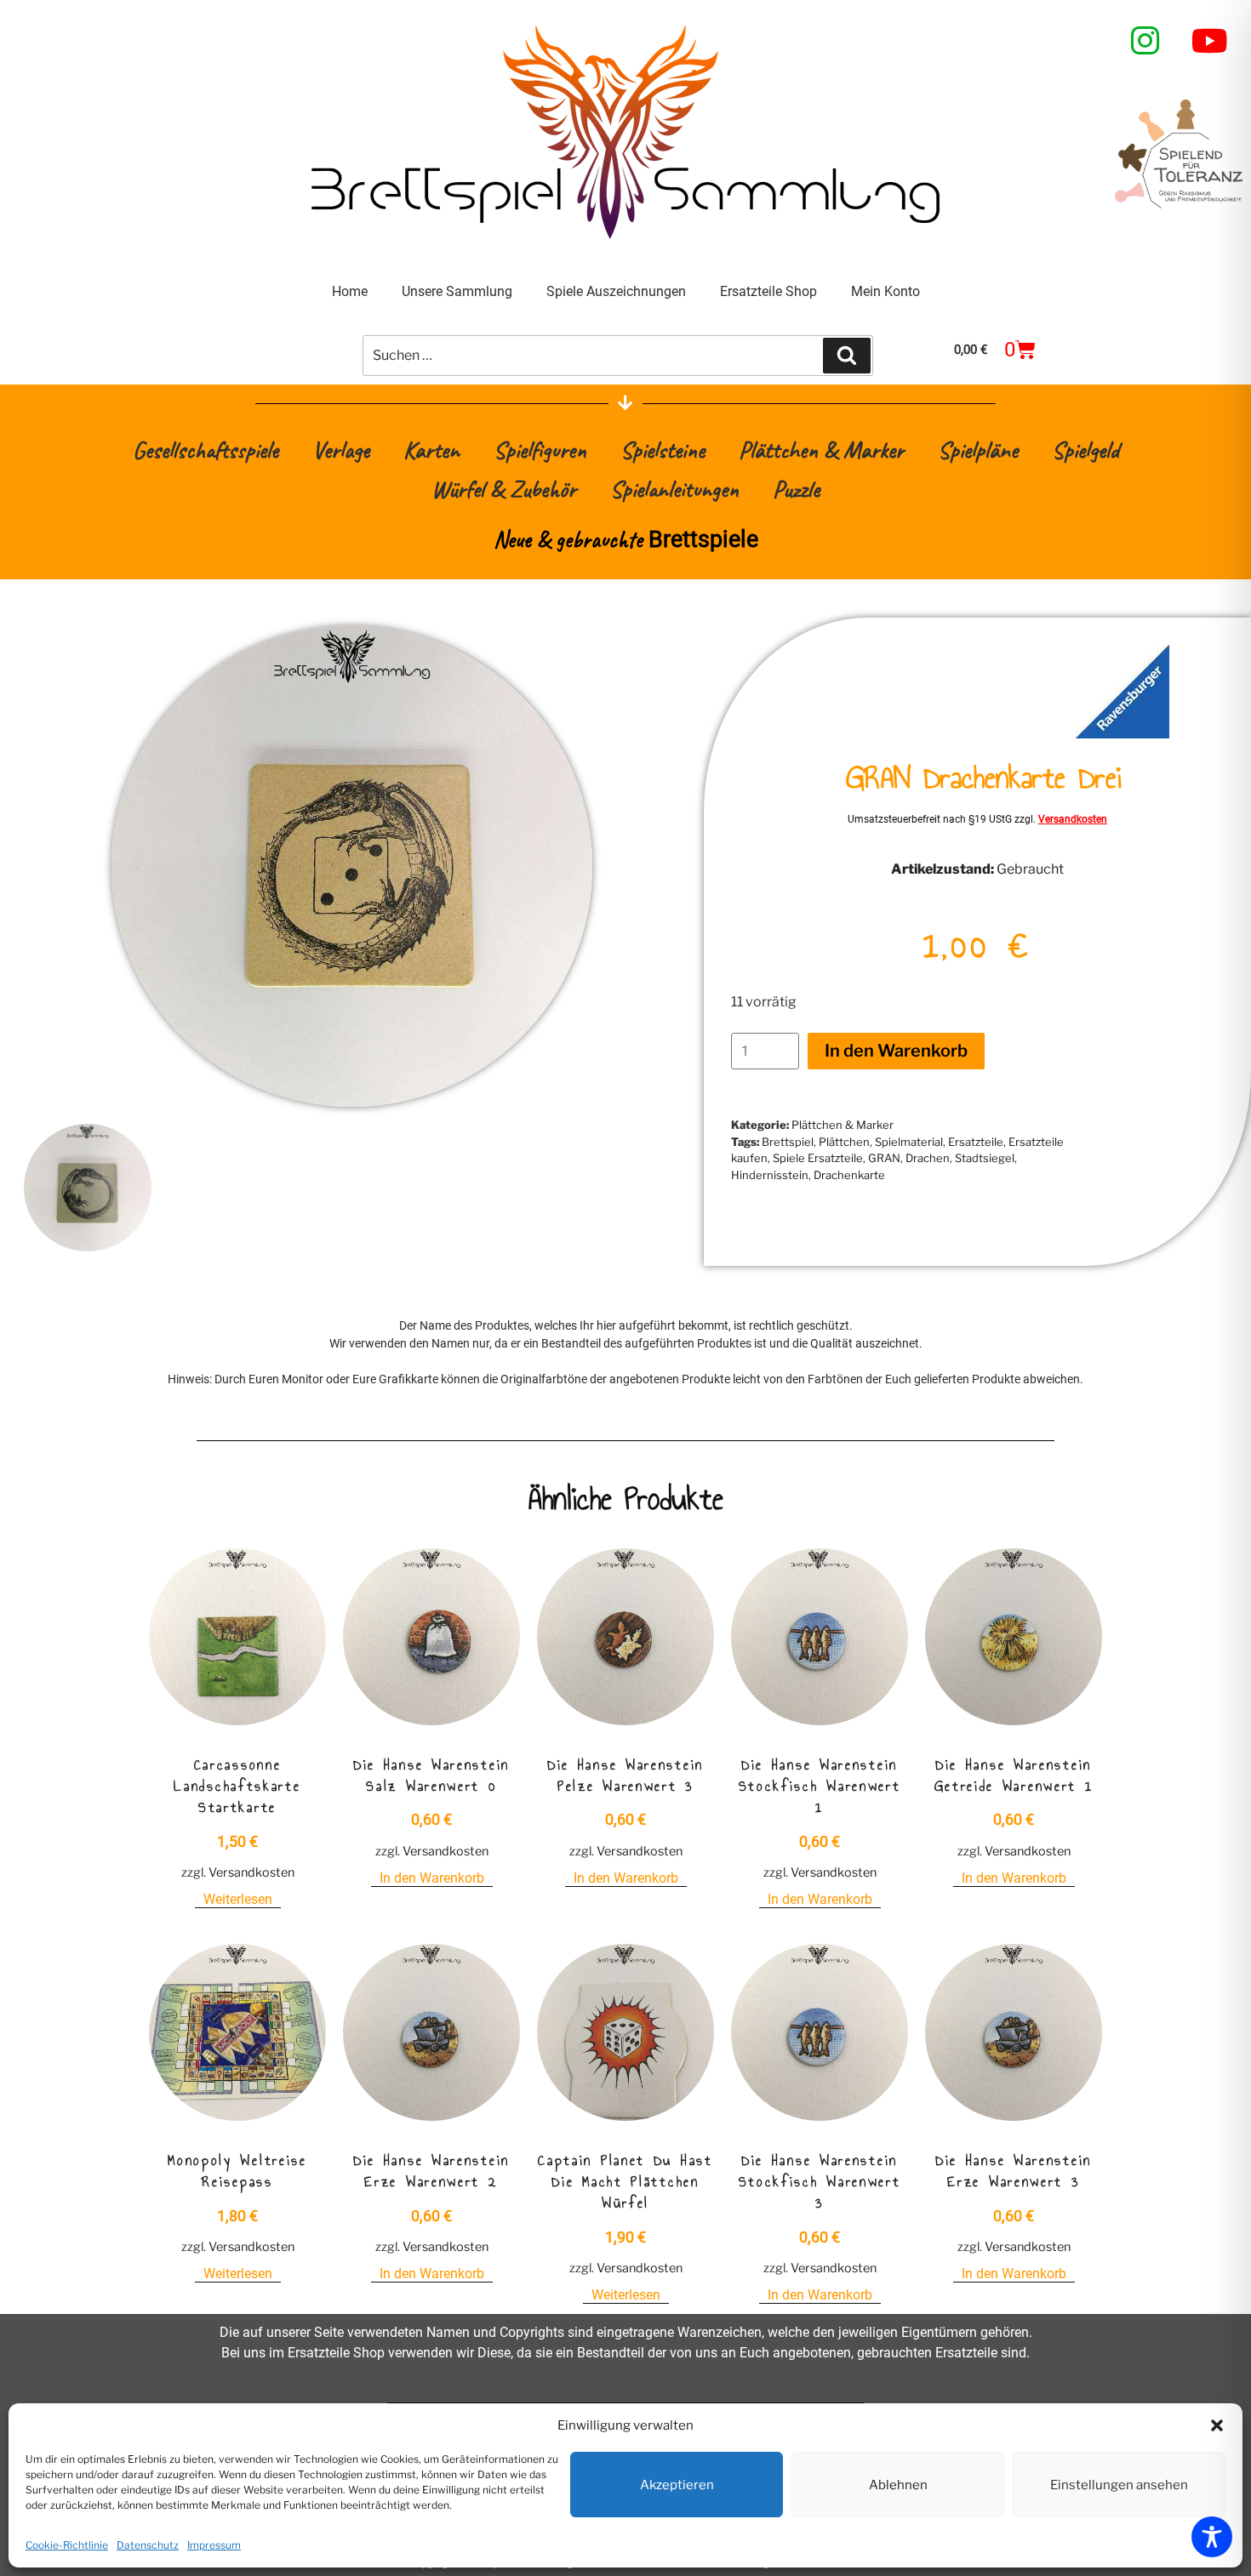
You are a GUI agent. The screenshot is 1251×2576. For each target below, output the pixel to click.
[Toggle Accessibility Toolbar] (1212, 2537)
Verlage (341, 450)
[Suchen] (847, 356)
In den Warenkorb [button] (432, 1878)
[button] (1217, 2425)
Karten (431, 450)
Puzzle (796, 489)
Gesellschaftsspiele (206, 450)
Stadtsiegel (985, 1158)
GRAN (884, 1158)
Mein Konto (885, 291)
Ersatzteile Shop (768, 291)
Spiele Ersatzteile (818, 1158)
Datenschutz (148, 2545)
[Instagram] (1145, 41)
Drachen (928, 1158)
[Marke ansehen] (1122, 734)
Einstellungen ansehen (1119, 2485)
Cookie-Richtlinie (67, 2545)
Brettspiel (788, 1142)
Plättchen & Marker (821, 450)
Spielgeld (1085, 450)
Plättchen (844, 1142)
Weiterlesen (238, 1899)
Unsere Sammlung (457, 291)
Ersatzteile (976, 1142)
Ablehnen (898, 2485)
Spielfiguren (540, 450)
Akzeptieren (677, 2485)
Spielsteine (663, 450)
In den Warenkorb (896, 1051)
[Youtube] (1210, 41)
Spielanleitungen (674, 489)
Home (350, 291)
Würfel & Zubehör (504, 489)
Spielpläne (978, 450)
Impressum (214, 2545)
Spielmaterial (909, 1142)
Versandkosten (1073, 819)
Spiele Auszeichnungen (616, 291)
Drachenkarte (849, 1175)
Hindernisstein (770, 1175)
